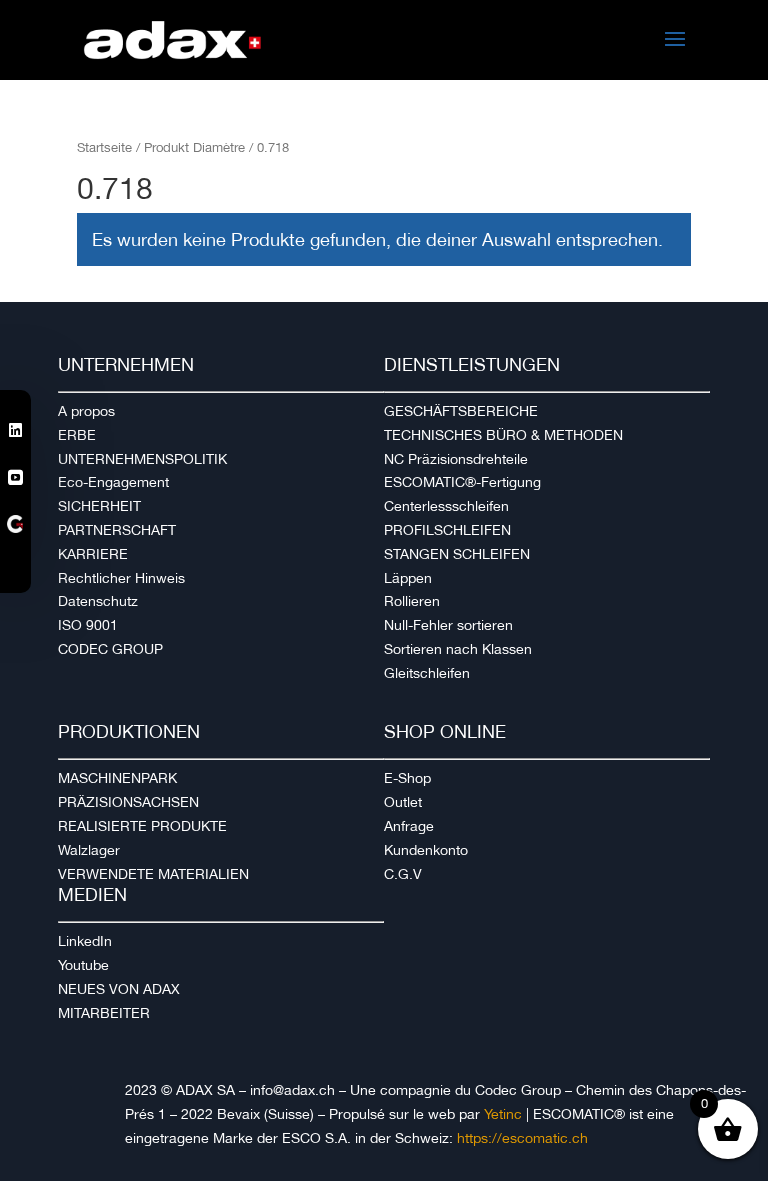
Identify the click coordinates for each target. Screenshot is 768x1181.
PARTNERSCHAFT (117, 530)
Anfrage (409, 826)
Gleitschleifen (427, 673)
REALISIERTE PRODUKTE (142, 826)
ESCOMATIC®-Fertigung (462, 482)
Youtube (83, 965)
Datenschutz (98, 601)
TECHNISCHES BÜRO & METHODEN (503, 435)
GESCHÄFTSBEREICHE (461, 411)
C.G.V (403, 874)
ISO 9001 (88, 625)
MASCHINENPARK (117, 778)
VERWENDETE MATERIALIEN (153, 874)
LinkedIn (85, 941)
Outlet (403, 802)
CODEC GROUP (110, 649)
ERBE (77, 435)
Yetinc (503, 1114)
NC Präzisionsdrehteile (456, 459)
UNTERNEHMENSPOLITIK (142, 459)
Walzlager (89, 850)
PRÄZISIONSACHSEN (128, 802)
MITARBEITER (104, 1013)
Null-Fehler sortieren (448, 625)
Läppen (408, 578)
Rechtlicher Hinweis (121, 578)
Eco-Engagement (113, 482)
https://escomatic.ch (522, 1138)
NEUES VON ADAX (119, 989)
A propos (86, 411)
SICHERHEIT (99, 506)
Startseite (104, 147)
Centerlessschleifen (446, 506)
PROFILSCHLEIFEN (447, 530)
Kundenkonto (426, 850)
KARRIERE (93, 554)
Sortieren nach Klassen (458, 649)
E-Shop (407, 778)
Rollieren (412, 601)
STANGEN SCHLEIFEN (457, 554)
